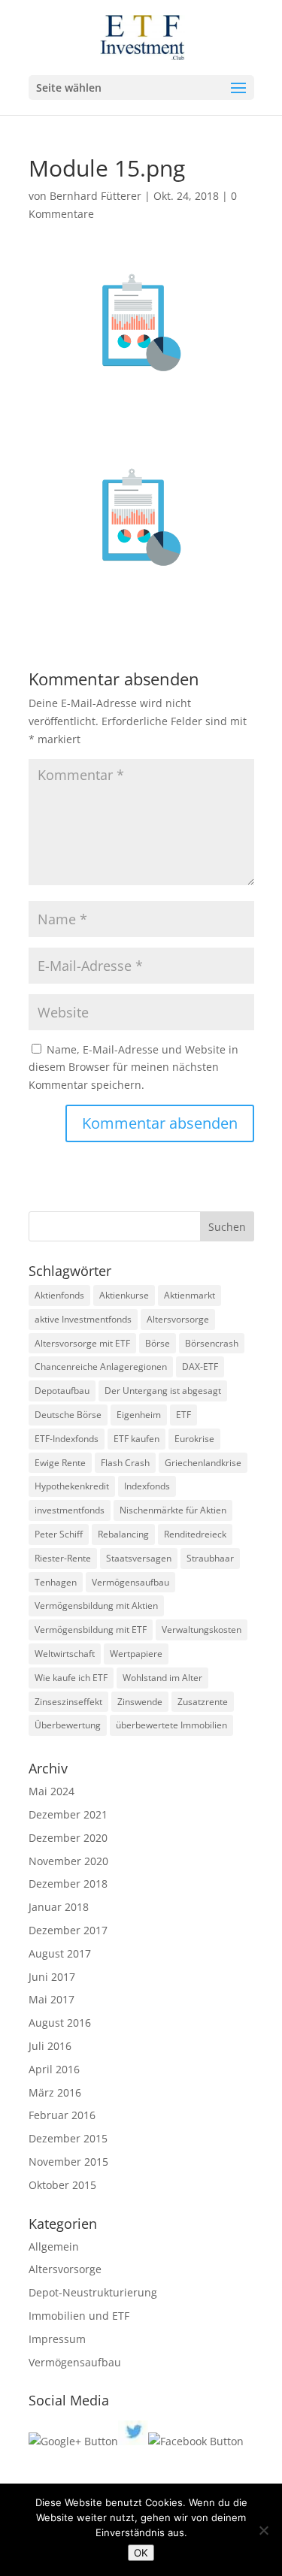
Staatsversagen (139, 1558)
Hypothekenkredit (72, 1486)
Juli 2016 (50, 2046)
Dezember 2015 (68, 2138)
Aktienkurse (124, 1295)
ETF (183, 1415)
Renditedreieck (195, 1534)
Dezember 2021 (68, 1814)
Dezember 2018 (68, 1884)
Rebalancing (123, 1534)
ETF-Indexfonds (67, 1439)
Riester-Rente (63, 1558)
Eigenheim (139, 1415)
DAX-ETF (200, 1367)
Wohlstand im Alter (162, 1678)
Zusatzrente (203, 1702)
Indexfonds (147, 1486)
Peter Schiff (59, 1534)
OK (141, 2553)
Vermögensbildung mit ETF (91, 1630)
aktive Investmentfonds (83, 1319)
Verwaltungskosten (202, 1630)
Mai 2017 (52, 1999)
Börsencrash (212, 1343)
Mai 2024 (52, 1791)
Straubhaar (210, 1558)
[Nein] (263, 2530)
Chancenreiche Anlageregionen (101, 1367)
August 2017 (60, 1953)
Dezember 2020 (68, 1838)
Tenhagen (56, 1582)
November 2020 (68, 1861)
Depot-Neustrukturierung (93, 2292)
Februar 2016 (62, 2115)
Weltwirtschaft (65, 1654)
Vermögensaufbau (130, 1582)
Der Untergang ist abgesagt (163, 1391)
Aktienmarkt (190, 1295)
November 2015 (68, 2162)
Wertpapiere (136, 1654)
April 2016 (54, 2069)
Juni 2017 (52, 1977)
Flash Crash (125, 1463)
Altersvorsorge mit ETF (82, 1343)
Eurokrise (194, 1439)
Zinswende (140, 1702)
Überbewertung (68, 1725)
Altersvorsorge (178, 1319)
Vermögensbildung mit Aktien (96, 1605)
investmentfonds (70, 1510)
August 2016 (60, 2023)
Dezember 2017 (68, 1930)
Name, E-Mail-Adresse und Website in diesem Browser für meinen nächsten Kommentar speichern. (133, 1067)
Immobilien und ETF (79, 2316)
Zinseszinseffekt (68, 1702)
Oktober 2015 (62, 2185)
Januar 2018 (59, 1907)
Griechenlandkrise (203, 1463)
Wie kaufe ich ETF (71, 1678)
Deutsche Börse (68, 1415)
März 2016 (55, 2092)
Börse (158, 1343)
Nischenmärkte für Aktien (173, 1510)
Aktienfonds (59, 1295)
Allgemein (54, 2246)
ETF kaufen (136, 1439)
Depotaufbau (62, 1391)
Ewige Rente (60, 1463)
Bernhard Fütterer (96, 196)
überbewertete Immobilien (171, 1725)
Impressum (57, 2339)
